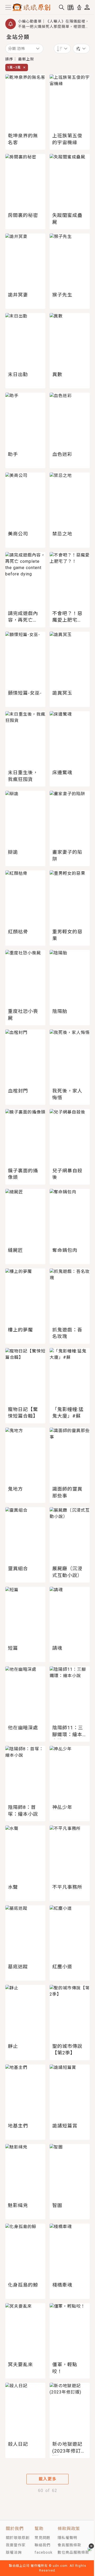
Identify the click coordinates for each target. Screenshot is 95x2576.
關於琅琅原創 (18, 2538)
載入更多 (47, 2479)
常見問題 (42, 2538)
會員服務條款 (69, 2545)
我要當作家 (16, 2545)
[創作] (79, 7)
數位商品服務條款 (73, 2552)
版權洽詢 (14, 2552)
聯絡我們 (42, 2545)
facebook (44, 2552)
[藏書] (71, 7)
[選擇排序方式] (81, 49)
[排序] (62, 49)
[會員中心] (87, 7)
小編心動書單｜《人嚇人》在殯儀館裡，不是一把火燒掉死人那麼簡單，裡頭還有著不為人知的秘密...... (54, 24)
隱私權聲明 (67, 2538)
